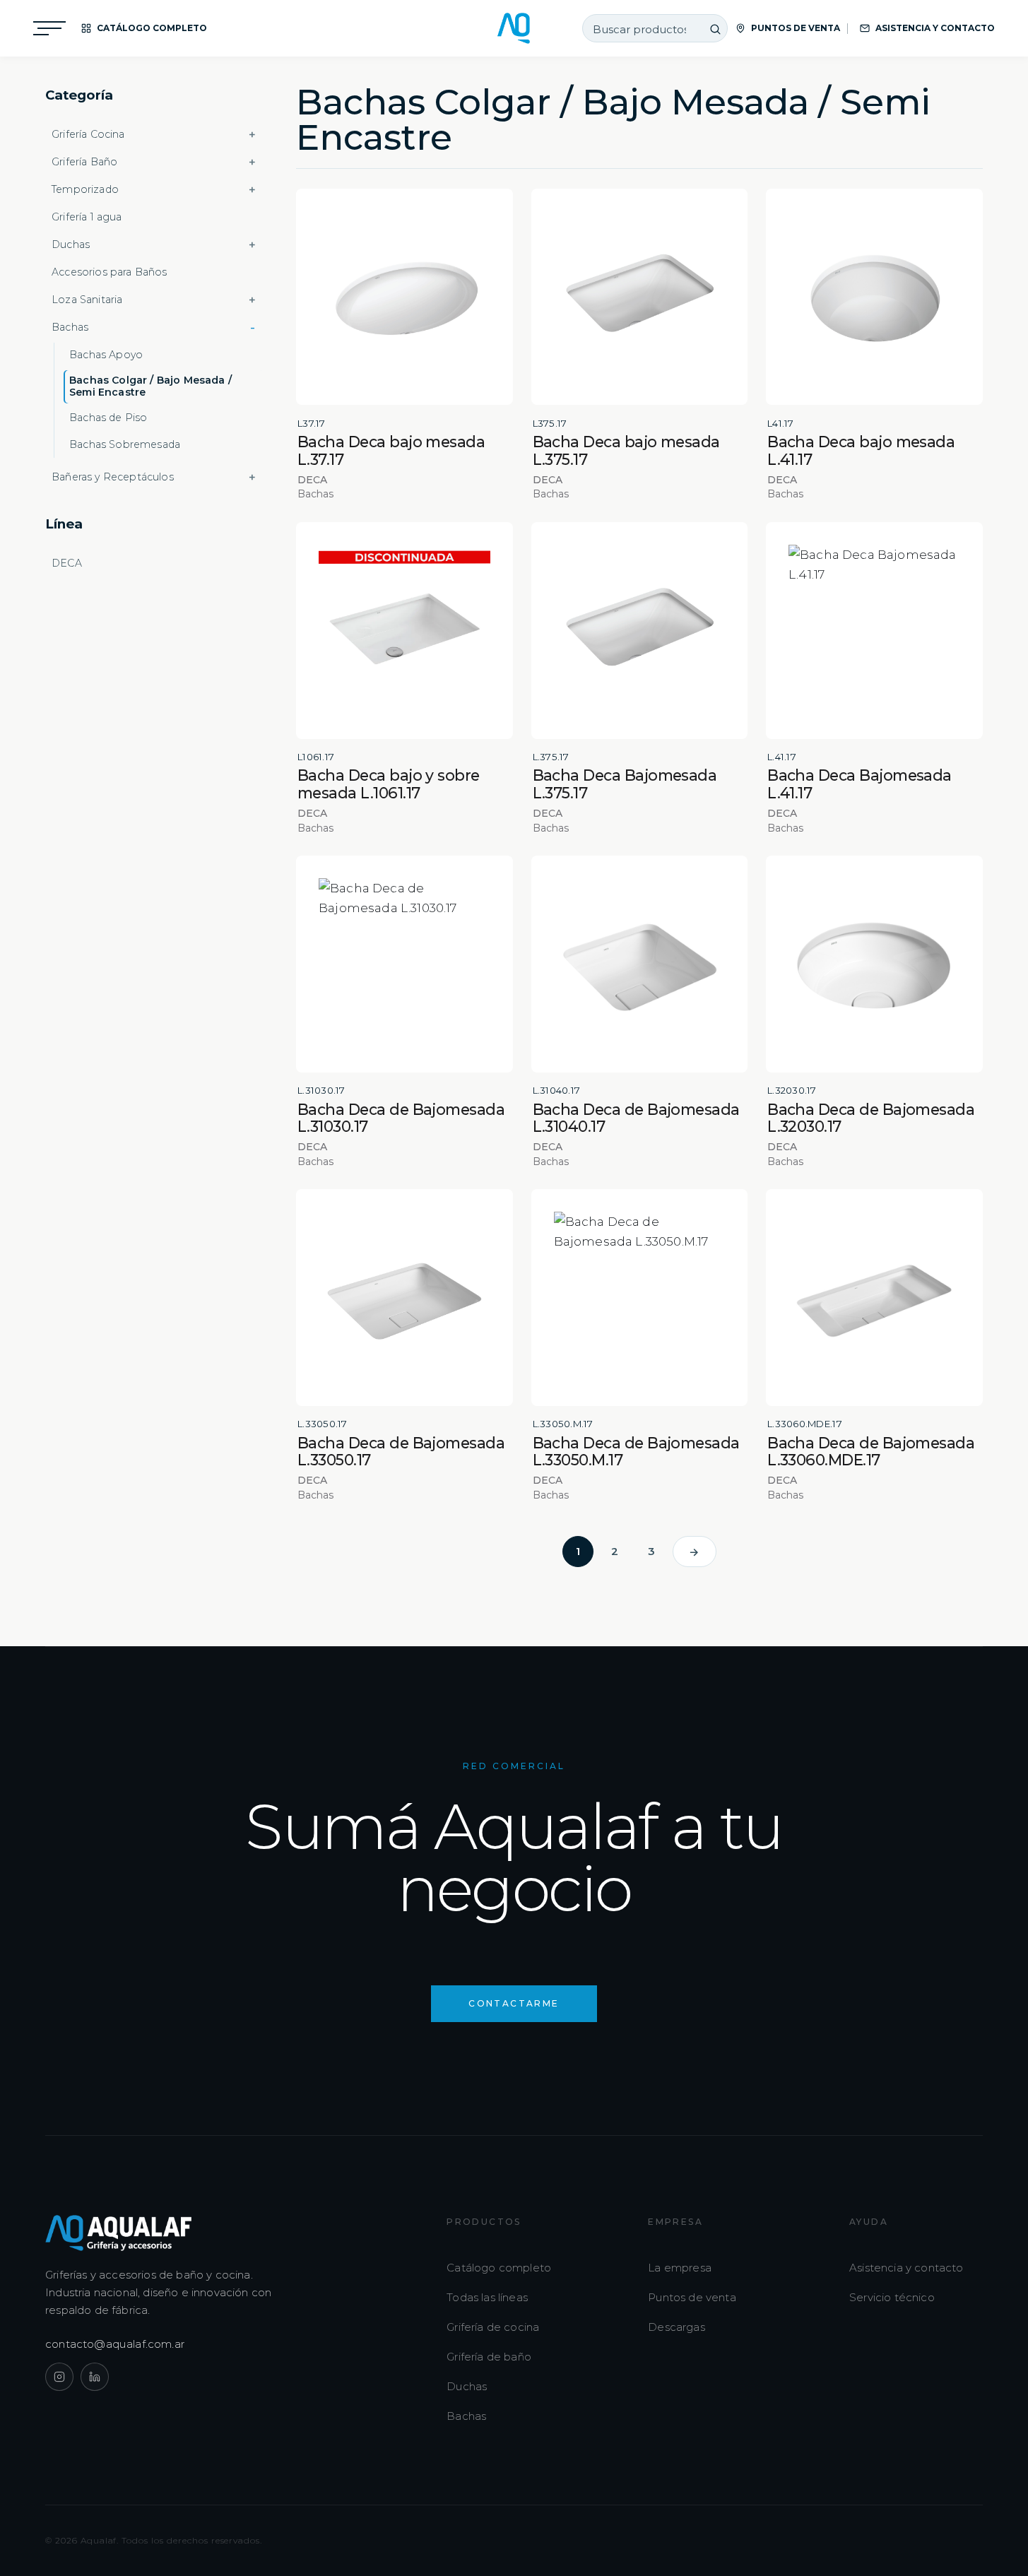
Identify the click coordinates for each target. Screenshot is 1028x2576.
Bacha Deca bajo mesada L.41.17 (861, 450)
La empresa (680, 2268)
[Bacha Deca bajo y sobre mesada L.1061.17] (404, 631)
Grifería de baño (489, 2357)
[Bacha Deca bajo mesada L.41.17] (874, 297)
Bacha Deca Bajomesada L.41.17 (859, 784)
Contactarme (514, 2003)
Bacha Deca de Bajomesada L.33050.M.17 (636, 1452)
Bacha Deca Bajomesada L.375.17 (625, 784)
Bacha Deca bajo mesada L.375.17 (626, 450)
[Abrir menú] (49, 28)
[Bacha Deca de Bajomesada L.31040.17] (640, 964)
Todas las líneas (487, 2297)
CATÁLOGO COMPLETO (152, 28)
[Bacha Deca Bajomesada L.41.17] (874, 631)
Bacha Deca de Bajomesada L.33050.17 (401, 1452)
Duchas (467, 2386)
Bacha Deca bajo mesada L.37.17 (391, 450)
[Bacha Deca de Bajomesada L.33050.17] (404, 1298)
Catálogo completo (499, 2268)
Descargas (677, 2327)
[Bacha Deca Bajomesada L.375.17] (640, 631)
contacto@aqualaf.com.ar (115, 2344)
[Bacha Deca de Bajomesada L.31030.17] (404, 964)
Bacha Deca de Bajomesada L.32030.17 (871, 1118)
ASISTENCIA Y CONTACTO (935, 28)
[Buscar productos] (716, 29)
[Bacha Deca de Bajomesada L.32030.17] (874, 964)
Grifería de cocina (493, 2327)
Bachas (466, 2416)
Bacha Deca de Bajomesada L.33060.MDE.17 (871, 1452)
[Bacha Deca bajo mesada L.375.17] (640, 297)
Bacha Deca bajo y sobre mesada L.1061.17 (389, 784)
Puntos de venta (692, 2297)
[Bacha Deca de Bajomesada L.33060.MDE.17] (874, 1298)
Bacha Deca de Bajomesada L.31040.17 (636, 1118)
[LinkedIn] (95, 2377)
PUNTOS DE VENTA (796, 28)
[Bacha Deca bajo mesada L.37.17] (404, 297)
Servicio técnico (892, 2297)
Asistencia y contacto (906, 2268)
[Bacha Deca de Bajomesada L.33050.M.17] (640, 1298)
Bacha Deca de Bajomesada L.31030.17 (401, 1118)
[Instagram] (59, 2377)
